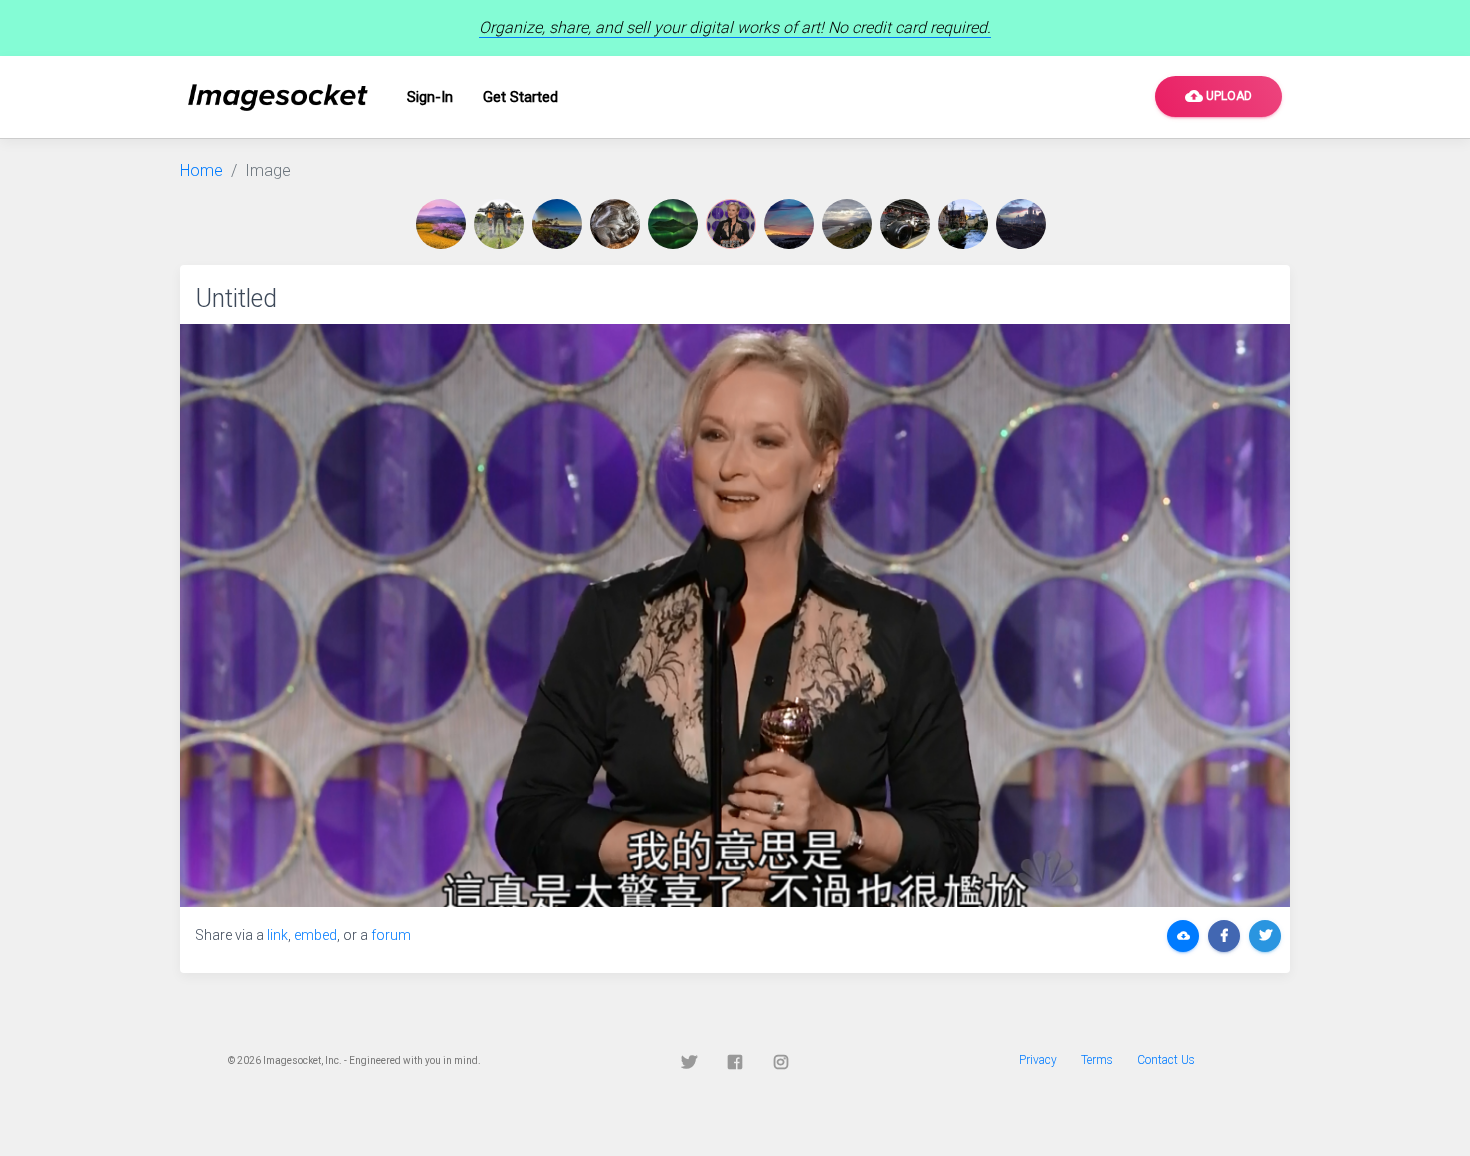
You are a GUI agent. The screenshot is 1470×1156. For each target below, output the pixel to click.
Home (201, 170)
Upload (1218, 96)
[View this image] (445, 224)
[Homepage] (278, 97)
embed (315, 935)
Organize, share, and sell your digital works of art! (735, 27)
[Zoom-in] (735, 615)
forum (391, 935)
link (277, 935)
